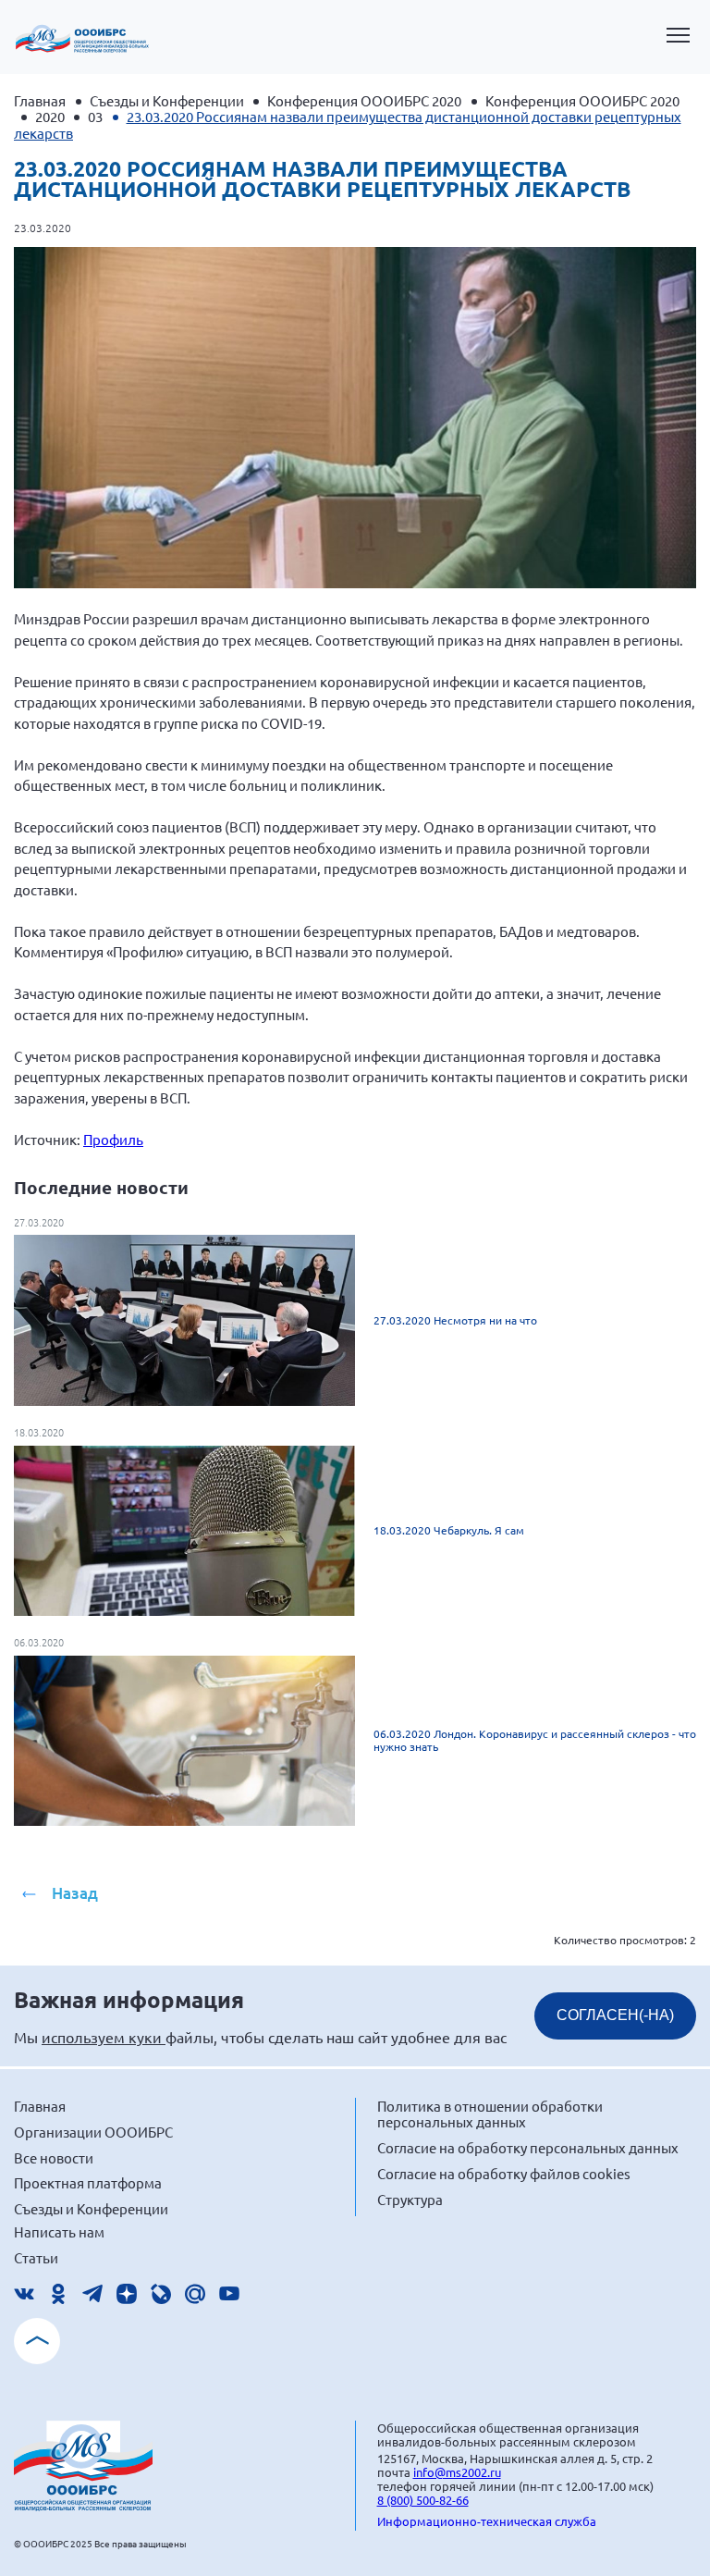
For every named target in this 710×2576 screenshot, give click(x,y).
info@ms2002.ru (457, 2472)
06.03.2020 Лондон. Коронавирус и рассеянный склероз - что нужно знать (535, 1740)
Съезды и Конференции (167, 100)
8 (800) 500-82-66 (423, 2500)
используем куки (104, 2037)
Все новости (54, 2157)
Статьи (36, 2257)
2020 (50, 116)
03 (95, 116)
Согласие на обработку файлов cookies (504, 2173)
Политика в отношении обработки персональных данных (490, 2114)
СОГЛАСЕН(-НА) (615, 2015)
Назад (75, 1893)
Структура (410, 2199)
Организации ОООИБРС (93, 2132)
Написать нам (59, 2231)
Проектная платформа (88, 2182)
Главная (40, 100)
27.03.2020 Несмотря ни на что (455, 1320)
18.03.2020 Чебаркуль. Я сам (449, 1530)
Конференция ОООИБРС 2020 (364, 100)
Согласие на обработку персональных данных (528, 2147)
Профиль (113, 1139)
